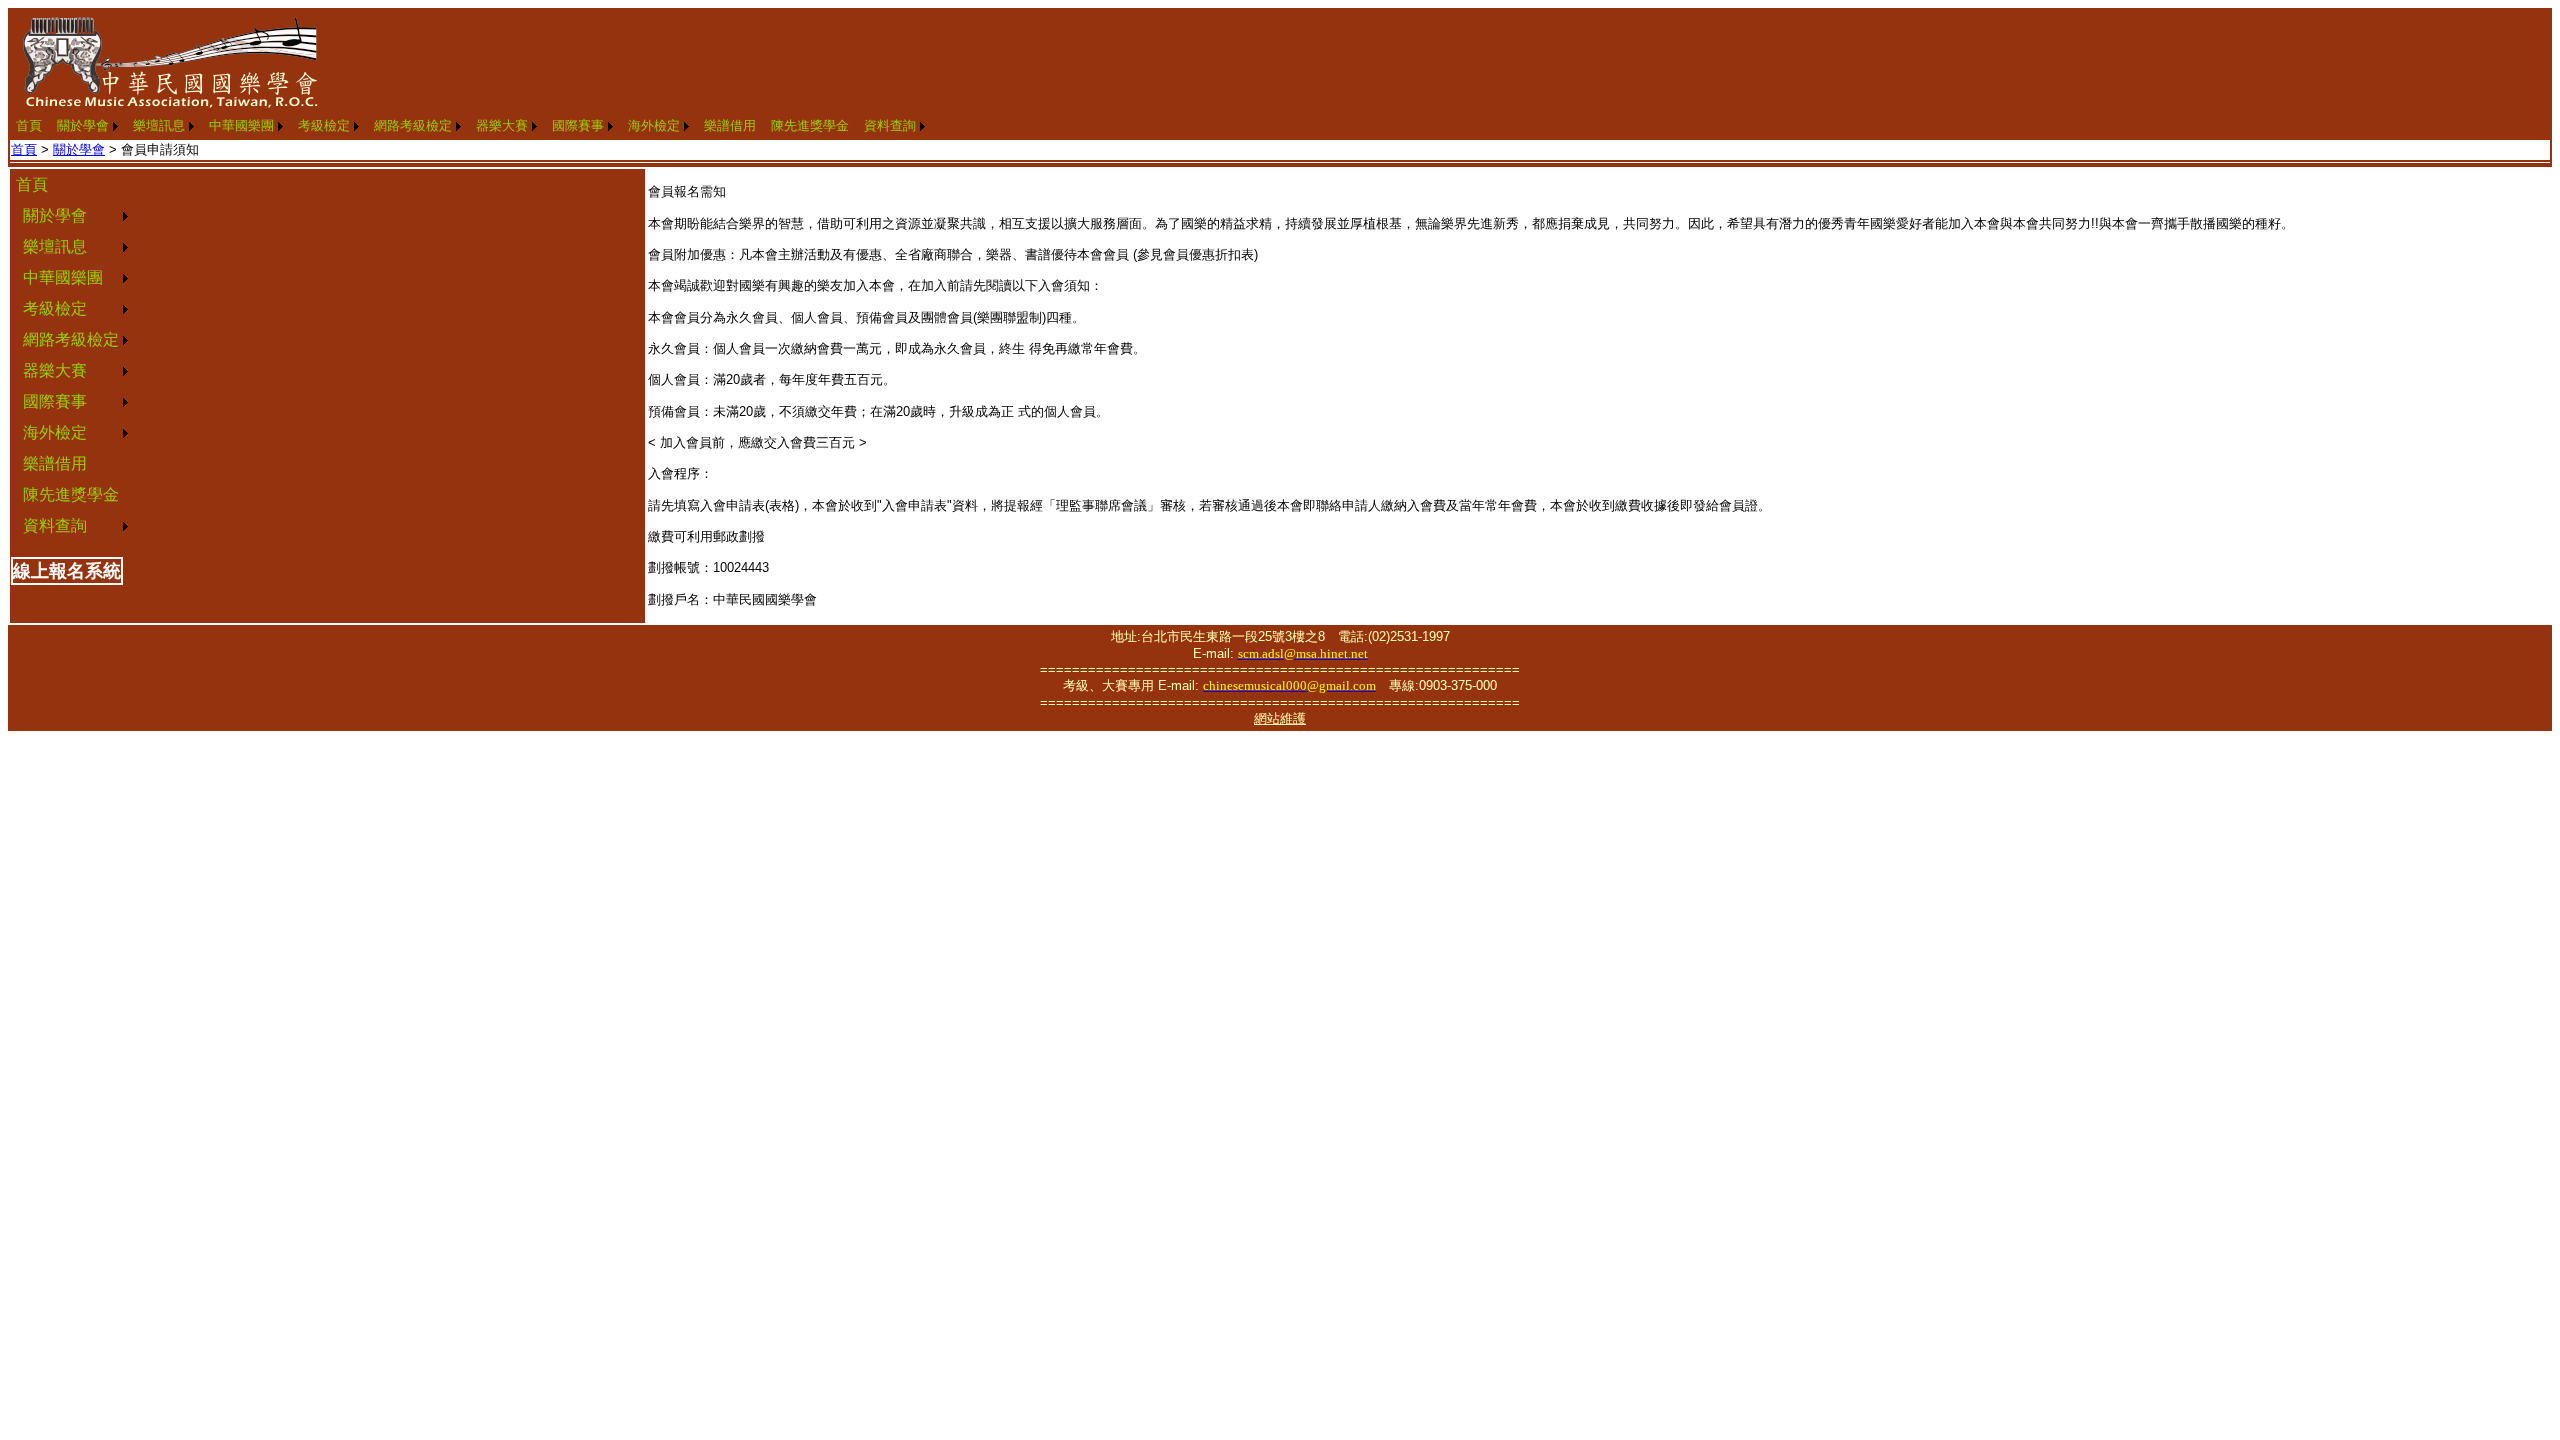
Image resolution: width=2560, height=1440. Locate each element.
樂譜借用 (730, 125)
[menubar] (470, 126)
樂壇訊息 (159, 125)
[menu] (72, 356)
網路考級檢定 (413, 125)
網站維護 (1280, 718)
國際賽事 (578, 125)
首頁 (29, 125)
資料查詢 (890, 125)
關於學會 (83, 125)
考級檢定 (324, 125)
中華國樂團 (241, 125)
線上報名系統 (67, 571)
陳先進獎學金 (810, 125)
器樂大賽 (502, 125)
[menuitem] (29, 126)
